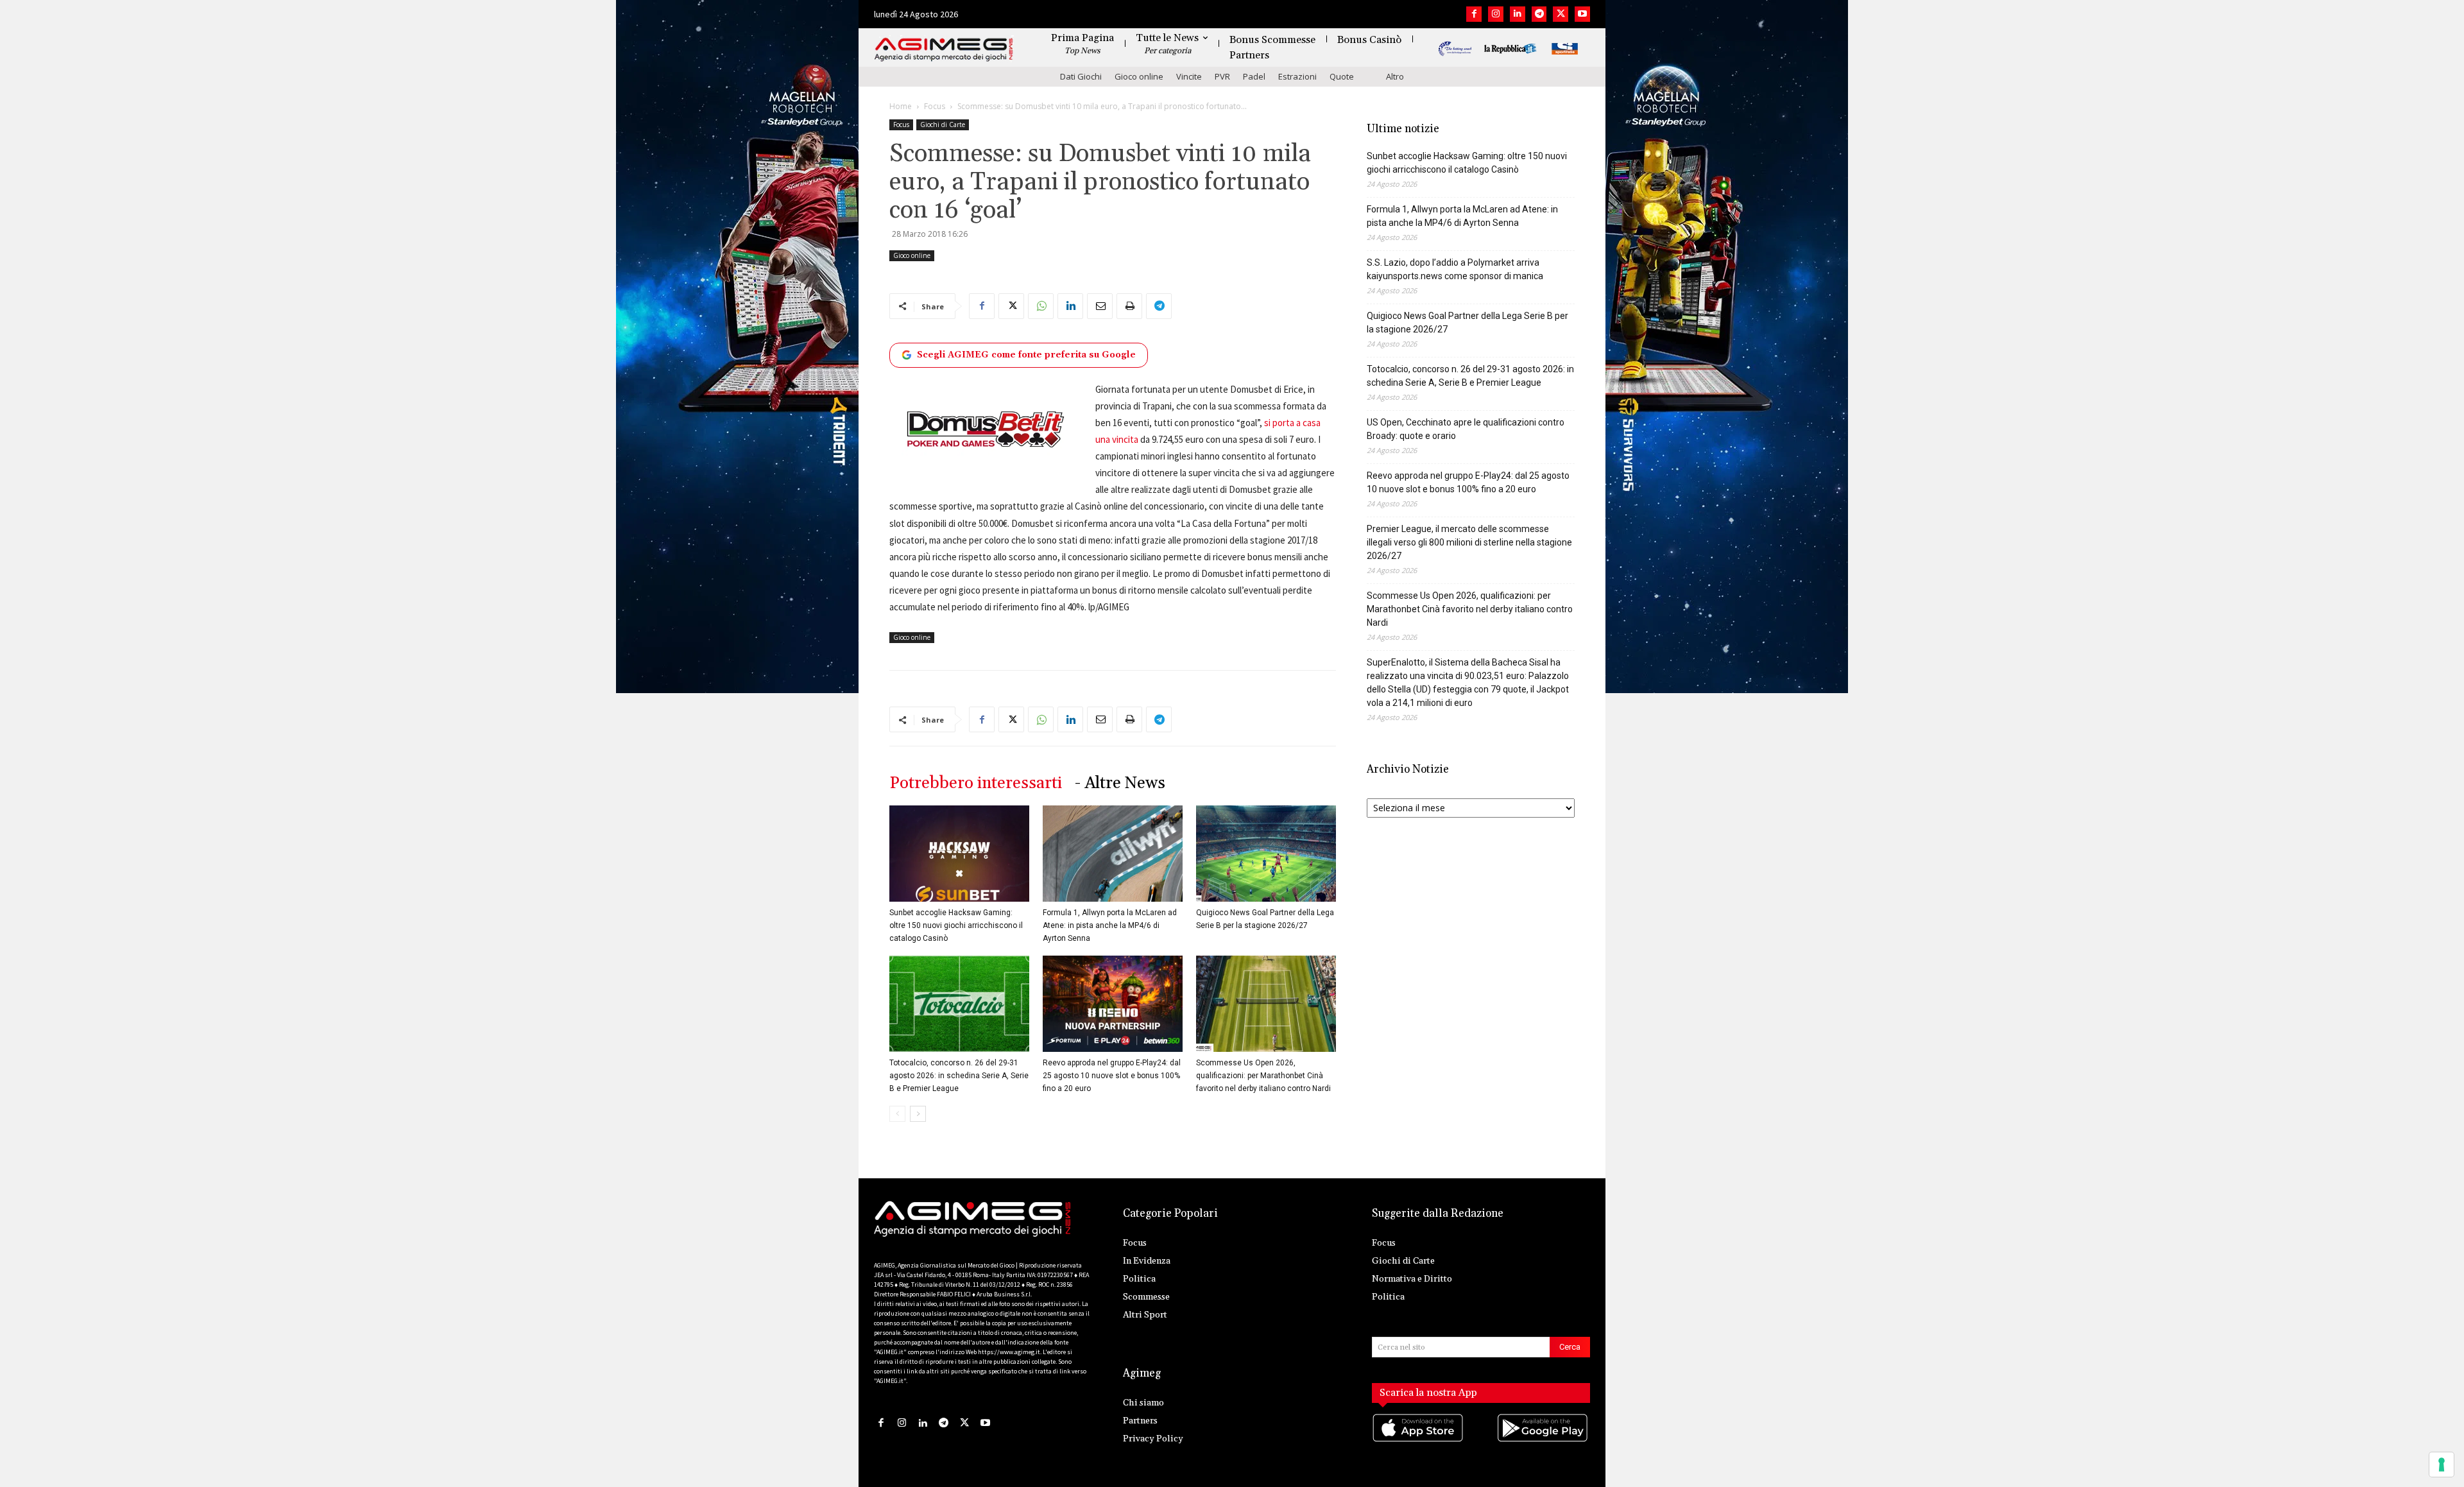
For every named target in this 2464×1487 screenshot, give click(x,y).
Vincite (1189, 76)
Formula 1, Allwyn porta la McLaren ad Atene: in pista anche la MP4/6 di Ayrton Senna (1110, 925)
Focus (935, 106)
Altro (1395, 76)
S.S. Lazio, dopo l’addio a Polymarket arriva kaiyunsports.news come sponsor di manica (1455, 269)
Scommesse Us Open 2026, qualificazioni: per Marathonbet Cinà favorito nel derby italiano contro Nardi (1263, 1076)
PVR (1222, 76)
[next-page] (918, 1114)
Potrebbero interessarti (976, 783)
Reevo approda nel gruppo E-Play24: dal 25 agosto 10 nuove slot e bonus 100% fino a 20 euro (1112, 1076)
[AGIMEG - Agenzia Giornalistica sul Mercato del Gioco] (944, 50)
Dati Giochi (1081, 76)
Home (901, 106)
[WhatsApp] (1041, 306)
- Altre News (1120, 783)
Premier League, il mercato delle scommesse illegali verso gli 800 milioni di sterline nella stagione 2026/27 (1469, 542)
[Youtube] (1582, 14)
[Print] (1129, 306)
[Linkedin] (1518, 14)
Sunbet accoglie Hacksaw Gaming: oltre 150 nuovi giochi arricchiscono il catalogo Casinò (956, 925)
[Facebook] (1474, 14)
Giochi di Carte (943, 125)
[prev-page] (897, 1114)
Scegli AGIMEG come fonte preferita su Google (1026, 355)
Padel (1254, 76)
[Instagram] (1496, 14)
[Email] (1100, 306)
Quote (1342, 76)
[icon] (1419, 1440)
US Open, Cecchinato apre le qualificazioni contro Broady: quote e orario (1466, 429)
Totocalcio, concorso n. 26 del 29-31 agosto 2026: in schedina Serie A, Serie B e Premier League (959, 1076)
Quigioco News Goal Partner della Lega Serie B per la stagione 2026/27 (1467, 322)
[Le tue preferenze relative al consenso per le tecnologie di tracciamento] (2442, 1465)
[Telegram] (1539, 14)
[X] (1561, 14)
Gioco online (1139, 76)
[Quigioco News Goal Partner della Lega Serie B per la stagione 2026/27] (1266, 854)
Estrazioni (1297, 76)
